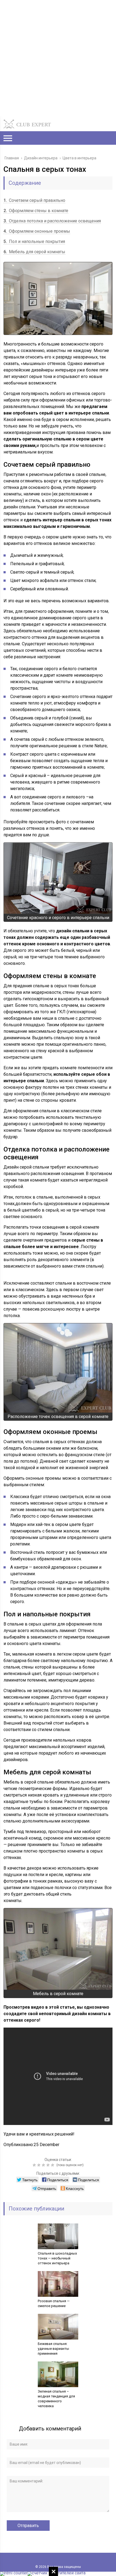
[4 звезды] (49, 2165)
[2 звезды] (40, 2165)
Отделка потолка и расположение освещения (52, 221)
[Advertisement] (58, 58)
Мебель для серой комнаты (34, 252)
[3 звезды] (44, 2165)
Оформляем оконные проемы (37, 231)
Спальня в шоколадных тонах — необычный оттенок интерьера (57, 2258)
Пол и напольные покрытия (34, 241)
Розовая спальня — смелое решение (54, 2303)
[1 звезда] (35, 2165)
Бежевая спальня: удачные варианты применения (53, 2349)
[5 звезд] (53, 2165)
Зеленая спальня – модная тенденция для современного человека (56, 2399)
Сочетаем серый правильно (34, 200)
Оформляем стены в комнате (36, 211)
